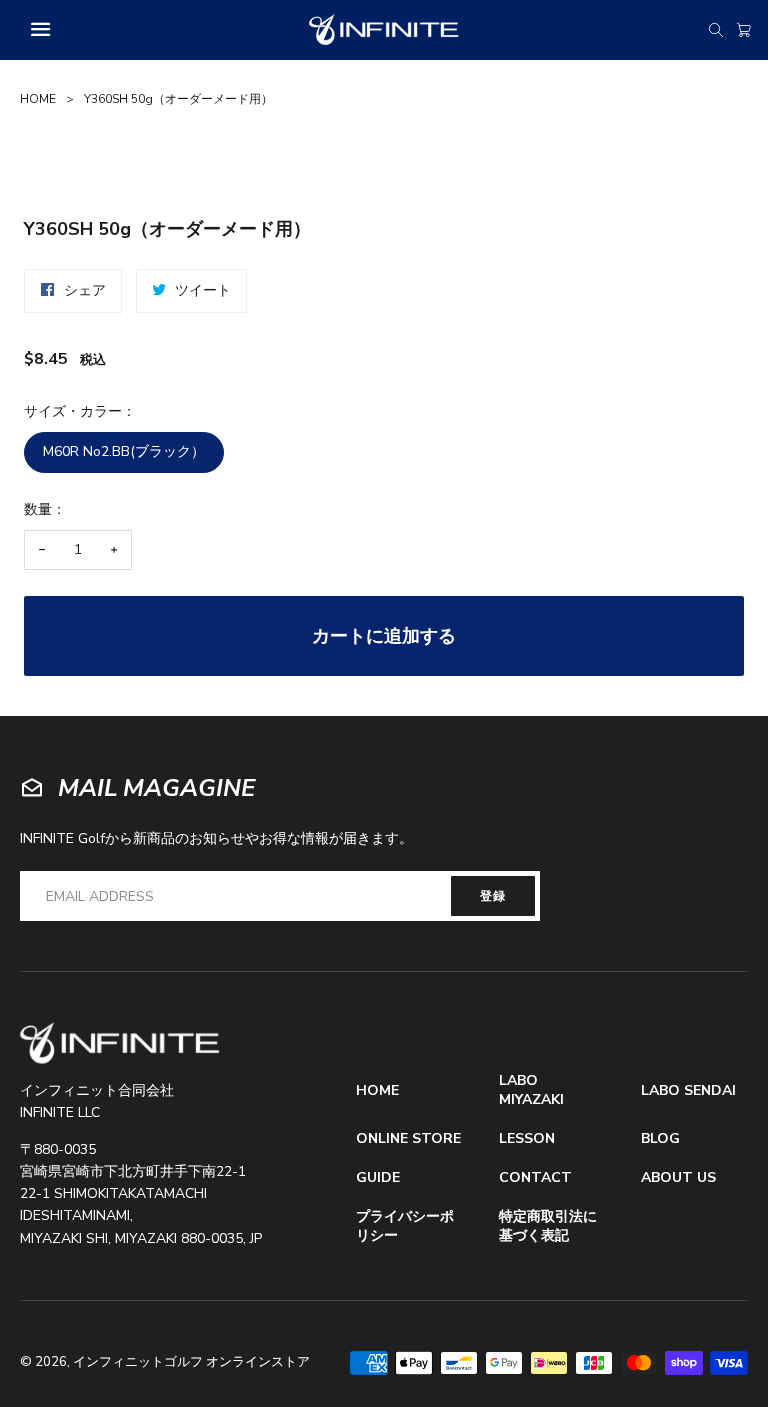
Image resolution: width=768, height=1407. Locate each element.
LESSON (527, 1139)
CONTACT (535, 1178)
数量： (45, 509)
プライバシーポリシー (405, 1226)
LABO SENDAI (688, 1090)
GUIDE (378, 1178)
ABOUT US (678, 1178)
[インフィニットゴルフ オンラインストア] (120, 1043)
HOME (38, 99)
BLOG (660, 1139)
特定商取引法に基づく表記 (548, 1226)
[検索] (716, 30)
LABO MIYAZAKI (531, 1090)
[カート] (744, 30)
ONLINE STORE (408, 1139)
